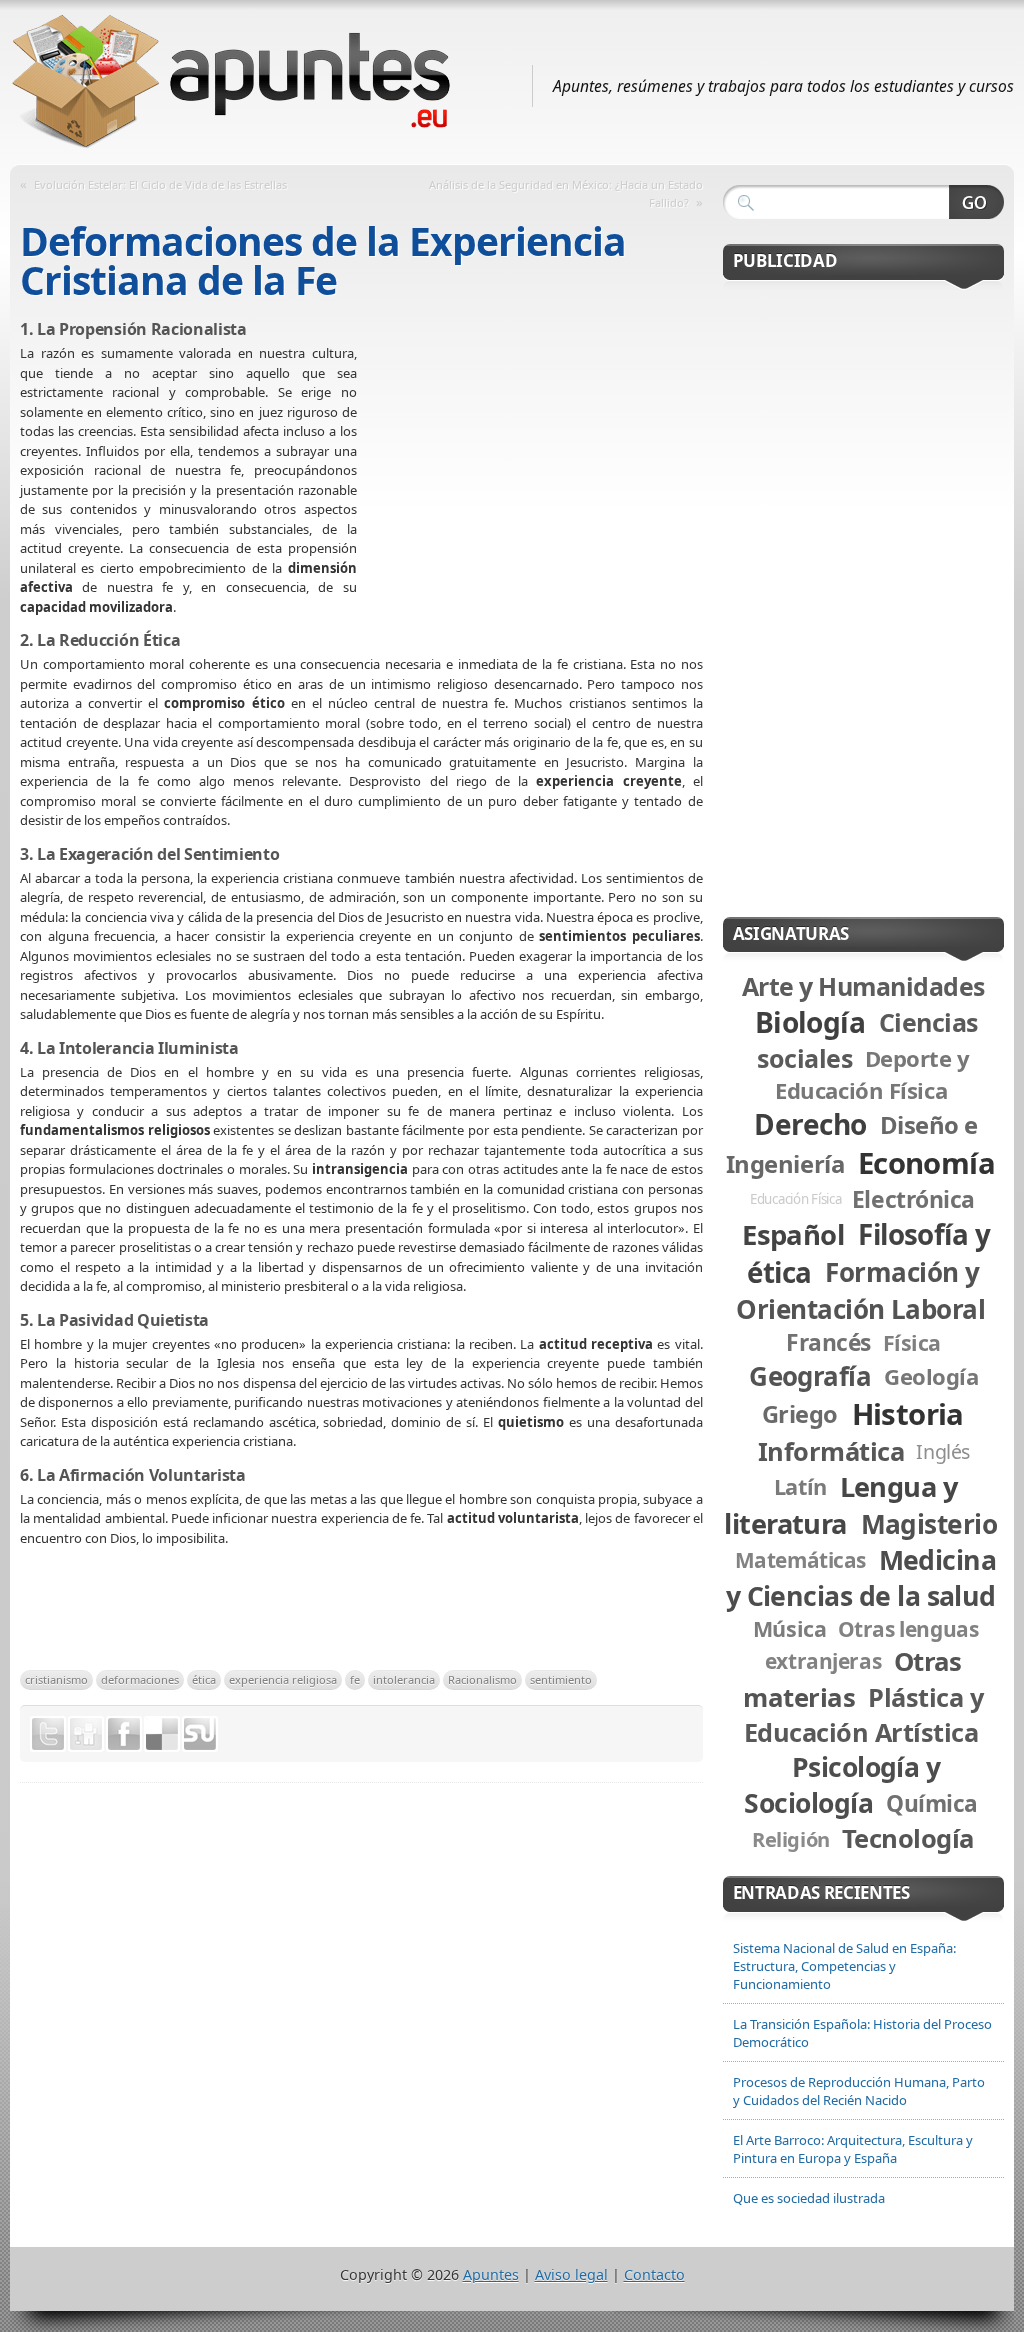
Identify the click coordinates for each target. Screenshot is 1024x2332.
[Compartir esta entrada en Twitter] (48, 1734)
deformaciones (140, 1679)
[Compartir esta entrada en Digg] (86, 1734)
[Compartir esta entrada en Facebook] (124, 1734)
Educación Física (796, 1199)
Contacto (654, 2274)
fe (355, 1679)
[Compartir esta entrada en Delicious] (162, 1734)
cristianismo (56, 1679)
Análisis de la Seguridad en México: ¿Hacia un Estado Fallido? (566, 193)
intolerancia (404, 1679)
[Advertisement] (530, 489)
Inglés (943, 1451)
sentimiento (561, 1679)
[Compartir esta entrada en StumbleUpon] (200, 1734)
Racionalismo (482, 1679)
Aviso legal (571, 2274)
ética (204, 1679)
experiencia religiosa (283, 1679)
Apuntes (491, 2274)
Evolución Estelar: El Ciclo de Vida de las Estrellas (160, 184)
